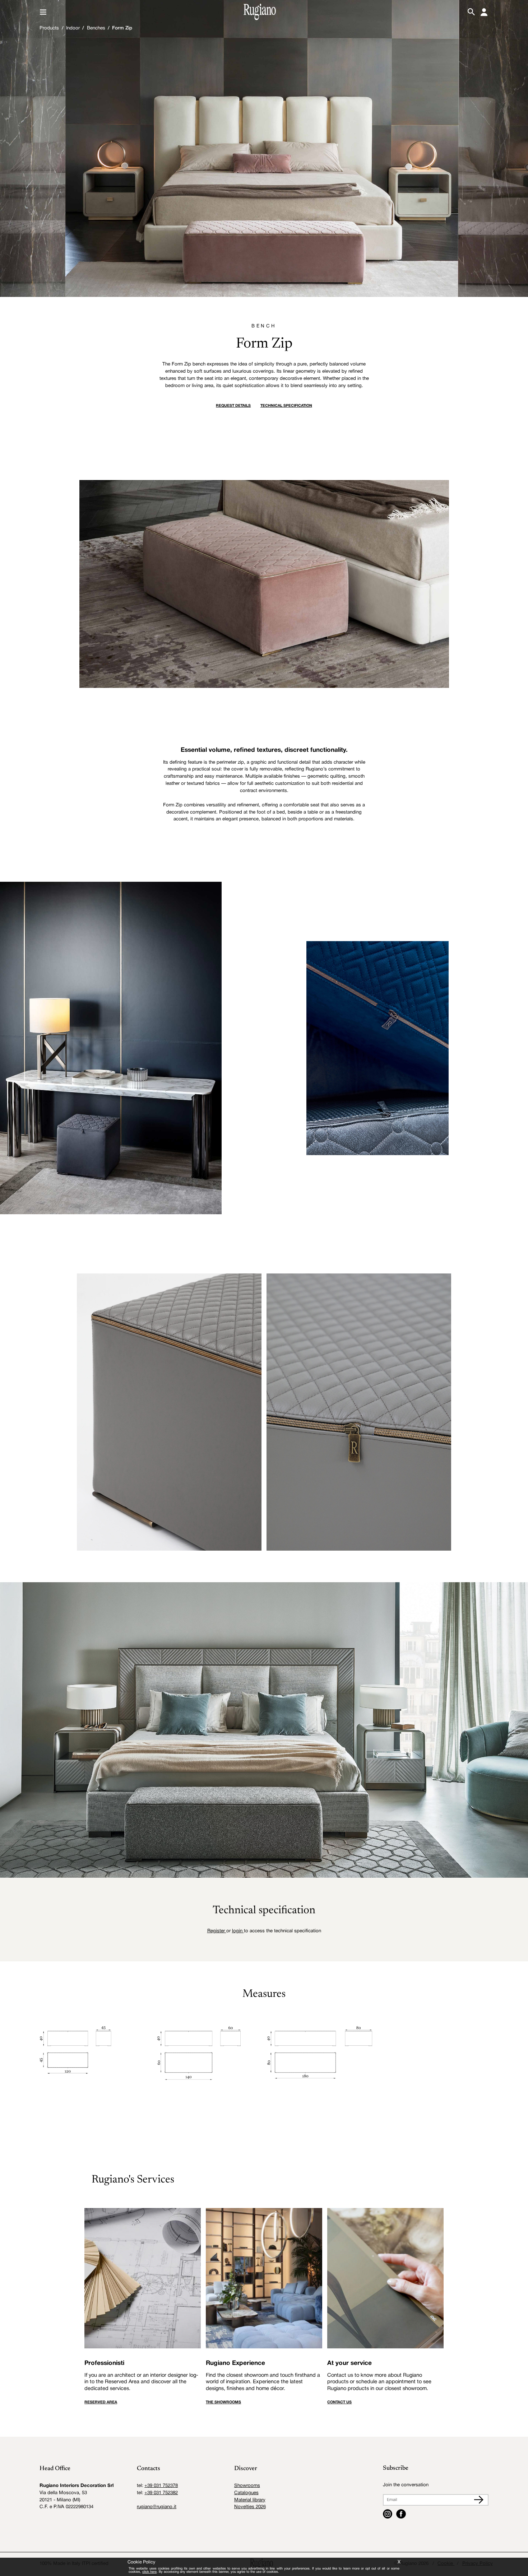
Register (217, 1931)
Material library (250, 2500)
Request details (233, 406)
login (238, 1931)
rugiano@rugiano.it (157, 2507)
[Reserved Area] (484, 12)
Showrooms (247, 2486)
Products (49, 28)
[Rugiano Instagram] (388, 2514)
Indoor (73, 28)
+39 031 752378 (161, 2486)
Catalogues (246, 2493)
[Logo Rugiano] (260, 12)
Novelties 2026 (250, 2507)
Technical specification (286, 406)
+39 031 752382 (161, 2493)
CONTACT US (339, 2402)
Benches (96, 28)
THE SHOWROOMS (223, 2402)
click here (149, 2572)
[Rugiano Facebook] (401, 2514)
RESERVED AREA (101, 2402)
